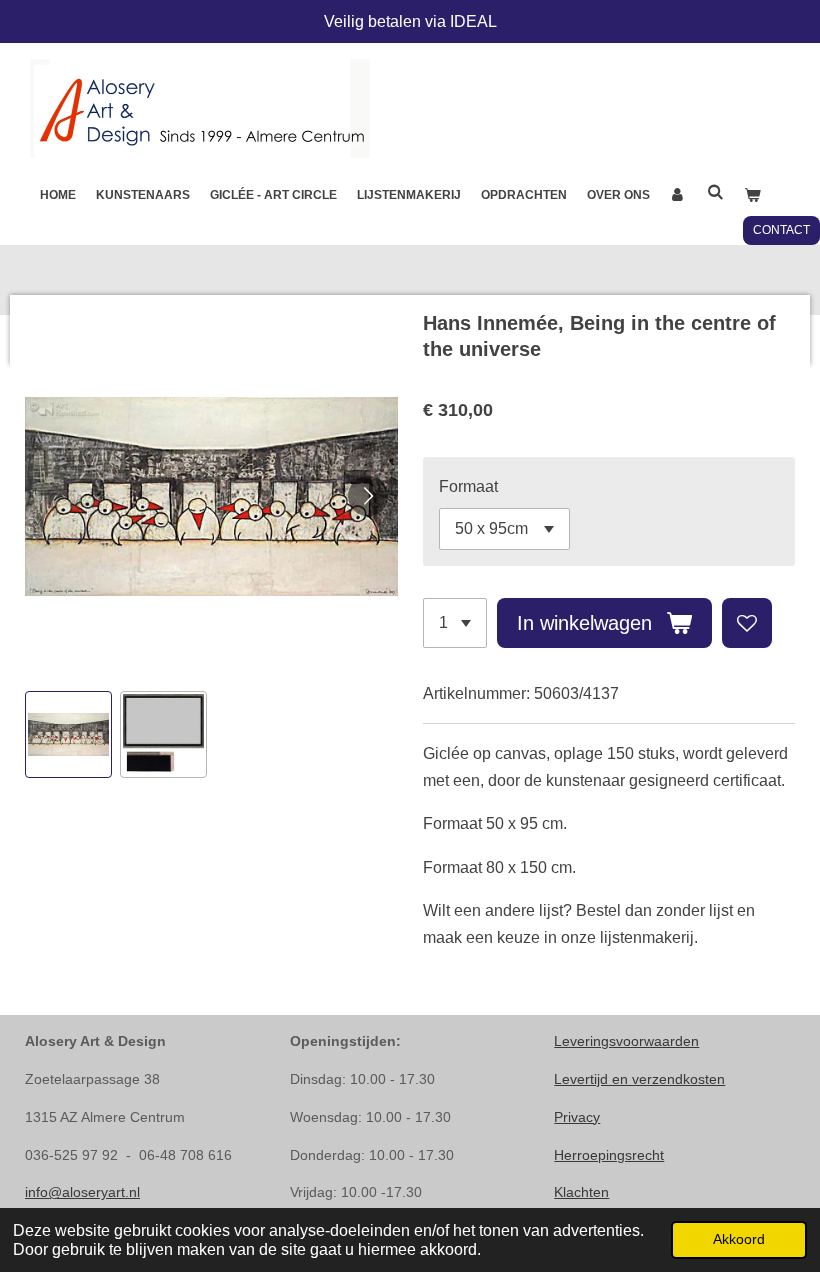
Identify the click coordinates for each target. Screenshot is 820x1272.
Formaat (468, 486)
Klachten (581, 1192)
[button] (68, 734)
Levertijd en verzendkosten (639, 1079)
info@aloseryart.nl (82, 1192)
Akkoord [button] (739, 1239)
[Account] (678, 195)
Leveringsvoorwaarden (626, 1041)
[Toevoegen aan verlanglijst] (747, 623)
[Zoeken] (715, 192)
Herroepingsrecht (609, 1155)
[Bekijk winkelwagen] (752, 195)
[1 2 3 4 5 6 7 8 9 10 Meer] (455, 623)
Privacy (577, 1117)
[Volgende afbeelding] (368, 496)
